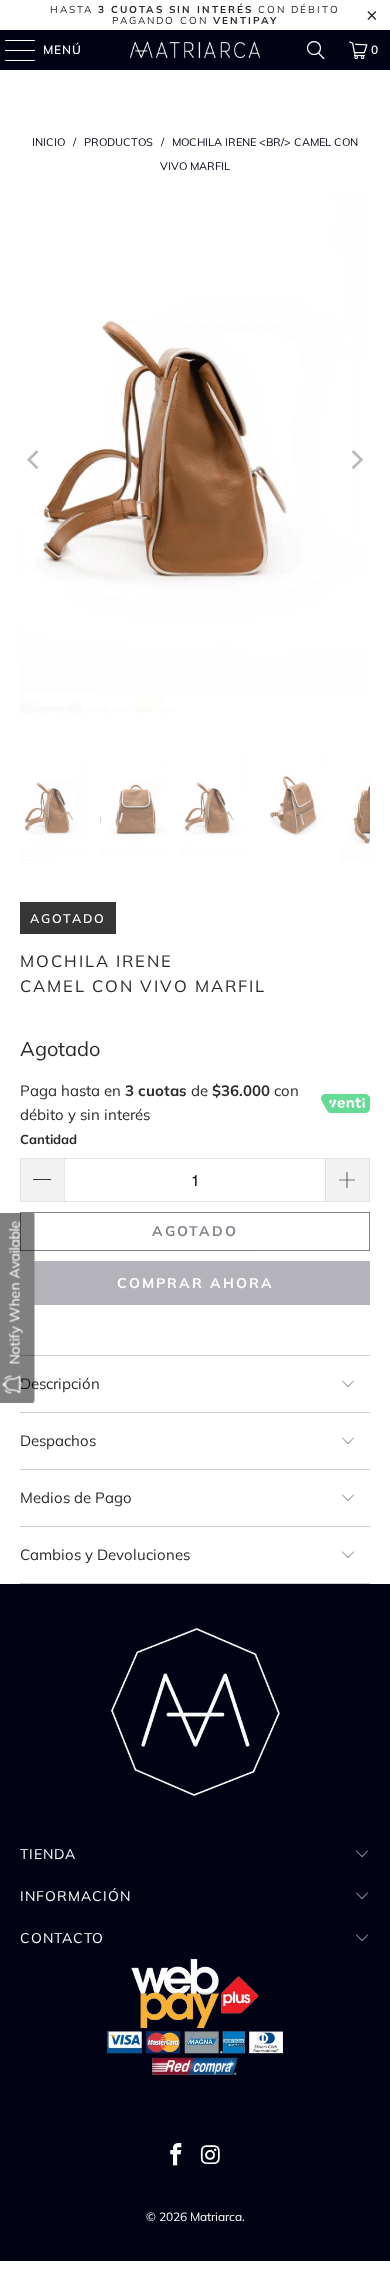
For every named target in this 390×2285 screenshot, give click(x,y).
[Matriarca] (195, 50)
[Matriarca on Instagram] (212, 2156)
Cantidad (48, 1139)
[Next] (355, 460)
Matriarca (216, 2216)
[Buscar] (316, 50)
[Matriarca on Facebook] (177, 2156)
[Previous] (35, 460)
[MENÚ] (10, 50)
